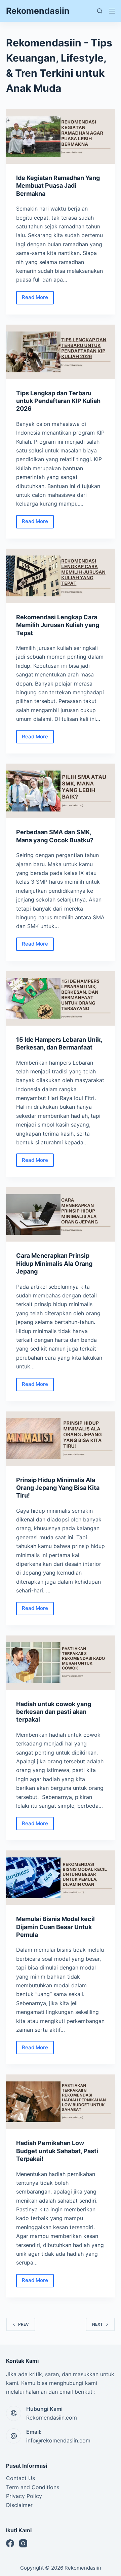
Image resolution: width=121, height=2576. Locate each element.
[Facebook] (10, 2543)
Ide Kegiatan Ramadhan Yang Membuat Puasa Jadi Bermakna (58, 186)
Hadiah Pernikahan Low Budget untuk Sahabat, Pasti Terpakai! (57, 2151)
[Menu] (112, 11)
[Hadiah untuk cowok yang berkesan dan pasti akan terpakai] (61, 1663)
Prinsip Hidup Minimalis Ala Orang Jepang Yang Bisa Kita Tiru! (58, 1488)
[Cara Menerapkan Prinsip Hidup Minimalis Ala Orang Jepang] (61, 1214)
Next (97, 2324)
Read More (38, 299)
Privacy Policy (24, 2496)
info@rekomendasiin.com (58, 2440)
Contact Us (21, 2478)
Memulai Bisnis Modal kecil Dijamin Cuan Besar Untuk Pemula (55, 1927)
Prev (24, 2324)
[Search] (100, 11)
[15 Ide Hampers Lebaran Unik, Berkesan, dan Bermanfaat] (61, 998)
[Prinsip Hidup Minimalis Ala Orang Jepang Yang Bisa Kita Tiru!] (61, 1439)
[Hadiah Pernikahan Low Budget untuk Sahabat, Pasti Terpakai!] (61, 2102)
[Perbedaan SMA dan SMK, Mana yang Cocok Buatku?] (61, 791)
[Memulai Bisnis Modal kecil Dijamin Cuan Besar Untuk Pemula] (61, 1878)
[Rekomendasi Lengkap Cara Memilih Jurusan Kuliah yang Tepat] (61, 576)
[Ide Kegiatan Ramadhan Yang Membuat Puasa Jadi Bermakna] (61, 137)
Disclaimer (19, 2505)
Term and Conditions (33, 2487)
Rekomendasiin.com (52, 2418)
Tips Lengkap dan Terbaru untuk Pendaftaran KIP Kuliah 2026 (58, 401)
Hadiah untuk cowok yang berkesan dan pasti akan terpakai (54, 1712)
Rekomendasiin (38, 11)
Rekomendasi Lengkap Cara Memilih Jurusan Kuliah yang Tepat (58, 625)
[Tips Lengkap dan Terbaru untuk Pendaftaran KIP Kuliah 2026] (61, 352)
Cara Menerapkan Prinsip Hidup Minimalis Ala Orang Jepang (54, 1263)
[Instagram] (23, 2543)
